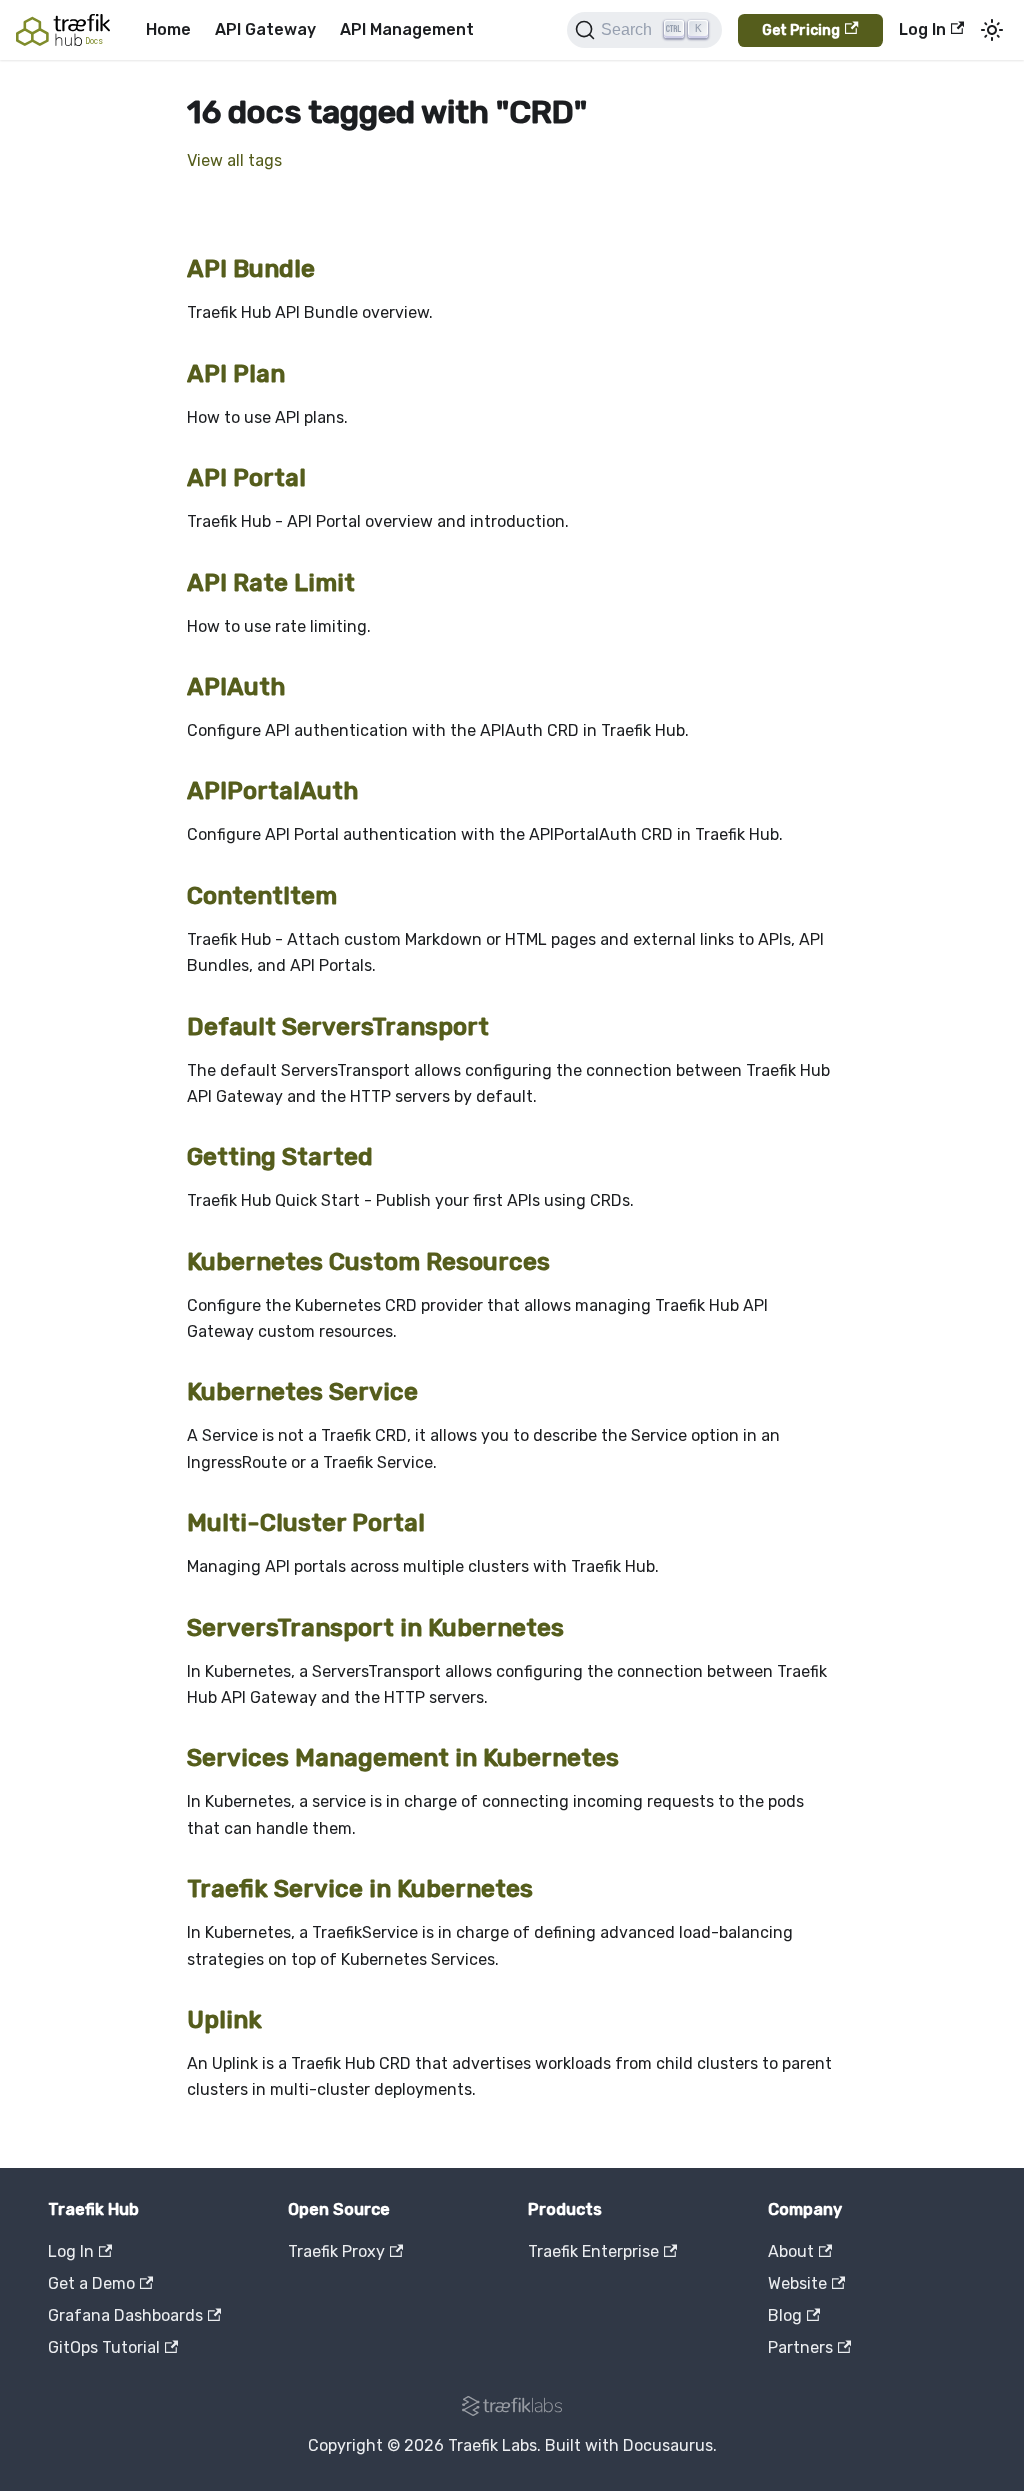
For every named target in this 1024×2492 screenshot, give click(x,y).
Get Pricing (801, 30)
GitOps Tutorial (104, 2347)
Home (168, 29)
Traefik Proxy (336, 2251)
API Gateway (265, 29)
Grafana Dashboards (125, 2315)
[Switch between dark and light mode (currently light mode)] (992, 30)
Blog (785, 2315)
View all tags (234, 160)
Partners (800, 2347)
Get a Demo (91, 2283)
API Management (407, 29)
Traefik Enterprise (593, 2251)
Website (797, 2283)
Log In (922, 29)
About (791, 2251)
